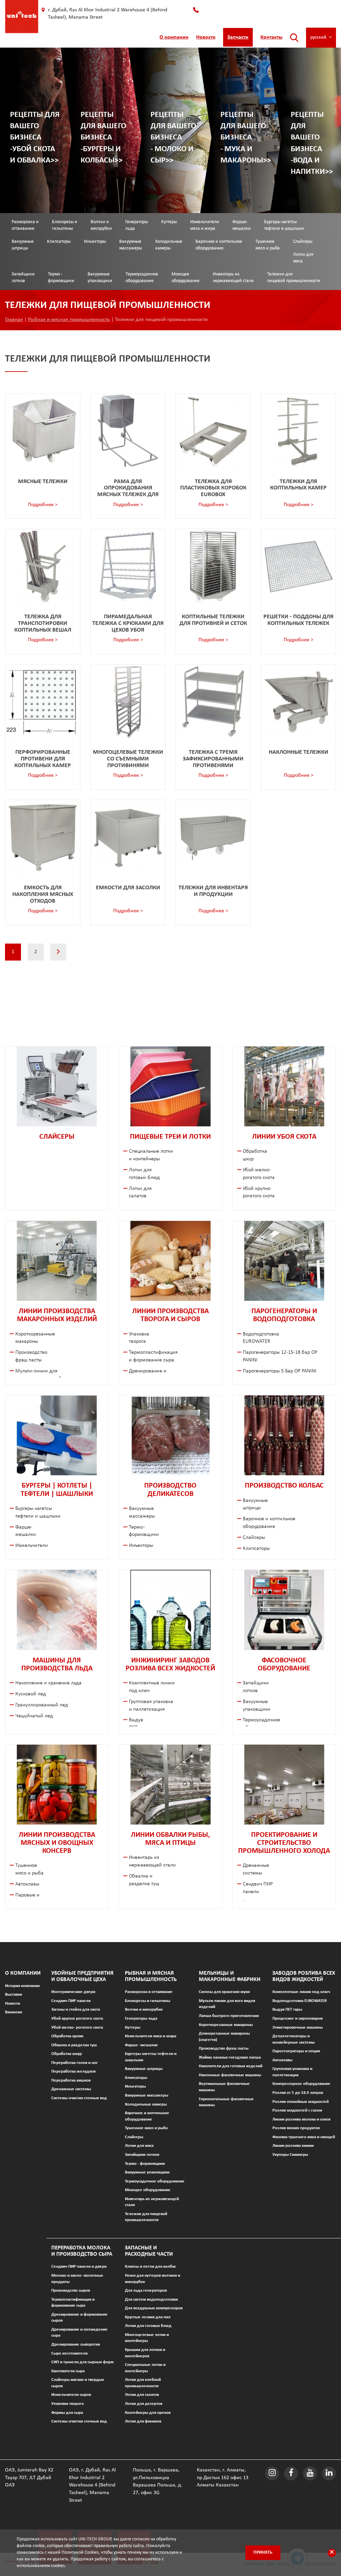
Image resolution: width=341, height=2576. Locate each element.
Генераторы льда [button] (137, 225)
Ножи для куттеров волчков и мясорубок (153, 2279)
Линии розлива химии (293, 2146)
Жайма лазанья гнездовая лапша (230, 2057)
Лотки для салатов (142, 2395)
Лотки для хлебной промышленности (143, 2383)
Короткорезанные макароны (226, 2025)
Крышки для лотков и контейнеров (145, 2353)
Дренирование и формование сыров (79, 2318)
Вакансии (13, 2012)
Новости (206, 37)
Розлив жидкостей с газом (297, 2110)
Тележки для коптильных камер (298, 485)
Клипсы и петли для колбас (150, 2267)
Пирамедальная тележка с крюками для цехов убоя (128, 623)
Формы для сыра (67, 2413)
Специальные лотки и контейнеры (145, 2368)
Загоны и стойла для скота (76, 2009)
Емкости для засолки (128, 888)
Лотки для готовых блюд (148, 2326)
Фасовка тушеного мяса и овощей (304, 2137)
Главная (14, 320)
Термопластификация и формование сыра (73, 2303)
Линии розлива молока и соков (301, 2119)
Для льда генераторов (146, 2290)
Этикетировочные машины (298, 2027)
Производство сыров (71, 2290)
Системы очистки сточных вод (79, 2098)
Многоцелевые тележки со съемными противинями (128, 759)
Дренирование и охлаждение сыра (79, 2333)
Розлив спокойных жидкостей (301, 2102)
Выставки (13, 1995)
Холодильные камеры (169, 245)
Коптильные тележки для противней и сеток (213, 620)
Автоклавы (27, 1884)
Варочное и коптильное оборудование (219, 245)
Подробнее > (43, 505)
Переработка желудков (73, 2071)
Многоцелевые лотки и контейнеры (147, 2338)
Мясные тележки (43, 482)
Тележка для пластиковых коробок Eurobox (213, 488)
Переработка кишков (71, 2080)
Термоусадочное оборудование (142, 278)
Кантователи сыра (68, 2371)
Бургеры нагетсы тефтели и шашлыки (284, 225)
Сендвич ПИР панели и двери (79, 2267)
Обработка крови (67, 2036)
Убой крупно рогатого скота (77, 2018)
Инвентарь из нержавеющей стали (233, 278)
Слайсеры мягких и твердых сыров (78, 2383)
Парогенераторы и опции (296, 2051)
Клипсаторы (59, 242)
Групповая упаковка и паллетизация (292, 2072)
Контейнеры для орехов (148, 2413)
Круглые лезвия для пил (148, 2317)
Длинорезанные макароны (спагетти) (224, 2037)
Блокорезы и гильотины (65, 225)
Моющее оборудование (185, 278)
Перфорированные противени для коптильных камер (43, 759)
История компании (22, 1986)
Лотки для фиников (143, 2421)
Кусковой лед (31, 1694)
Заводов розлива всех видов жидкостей (304, 1976)
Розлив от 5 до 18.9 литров (298, 2093)
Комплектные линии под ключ (301, 1992)
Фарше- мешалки (242, 225)
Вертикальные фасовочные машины (224, 2087)
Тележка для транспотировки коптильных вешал (43, 623)
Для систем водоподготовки (151, 2299)
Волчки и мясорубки (101, 225)
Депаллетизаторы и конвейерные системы (294, 2039)
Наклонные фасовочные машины (230, 2075)
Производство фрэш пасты (224, 2048)
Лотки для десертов (144, 2404)
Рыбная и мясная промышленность (69, 320)
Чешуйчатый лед (34, 1716)
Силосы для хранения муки (224, 1992)
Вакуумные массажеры (131, 245)
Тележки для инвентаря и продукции (213, 891)
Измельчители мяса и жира (205, 225)
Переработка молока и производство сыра (82, 2251)
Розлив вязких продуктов (296, 2128)
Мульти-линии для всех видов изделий (227, 2004)
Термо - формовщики (61, 278)
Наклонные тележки (299, 752)
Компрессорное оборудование (301, 2084)
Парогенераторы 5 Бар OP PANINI (280, 1371)
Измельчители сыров (71, 2395)
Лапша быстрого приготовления (229, 2016)
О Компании (23, 1973)
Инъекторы (95, 242)
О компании (174, 37)
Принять (263, 2553)
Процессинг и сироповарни (298, 2018)
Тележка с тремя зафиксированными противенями (213, 759)
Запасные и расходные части (149, 2251)
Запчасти (238, 37)
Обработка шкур (67, 2054)
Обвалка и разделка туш (74, 2045)
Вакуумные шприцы (23, 245)
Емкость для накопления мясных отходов (43, 894)
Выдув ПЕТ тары (287, 2009)
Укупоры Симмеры (290, 2155)
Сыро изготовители (69, 2353)
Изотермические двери (73, 1992)
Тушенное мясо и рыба (268, 245)
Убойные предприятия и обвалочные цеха (82, 1976)
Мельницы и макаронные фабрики (230, 1976)
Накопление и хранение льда (48, 1683)
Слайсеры (303, 242)
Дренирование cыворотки (76, 2344)
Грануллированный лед (42, 1705)
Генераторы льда (141, 2018)
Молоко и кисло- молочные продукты (77, 2279)
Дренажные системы (71, 2089)
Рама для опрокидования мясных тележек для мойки (128, 491)
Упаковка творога (67, 2404)
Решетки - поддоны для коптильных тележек (298, 620)
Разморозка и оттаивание (25, 225)
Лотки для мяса (303, 258)
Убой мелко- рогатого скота (77, 2027)
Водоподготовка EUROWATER (300, 2001)
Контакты (271, 37)
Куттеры (169, 222)
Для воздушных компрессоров (154, 2308)
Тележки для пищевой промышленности (294, 278)
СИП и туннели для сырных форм (82, 2362)
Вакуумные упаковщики (100, 278)
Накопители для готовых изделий (231, 2066)
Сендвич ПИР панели (71, 2001)
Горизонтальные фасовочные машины (226, 2102)
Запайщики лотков (23, 278)
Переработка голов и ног (75, 2063)
